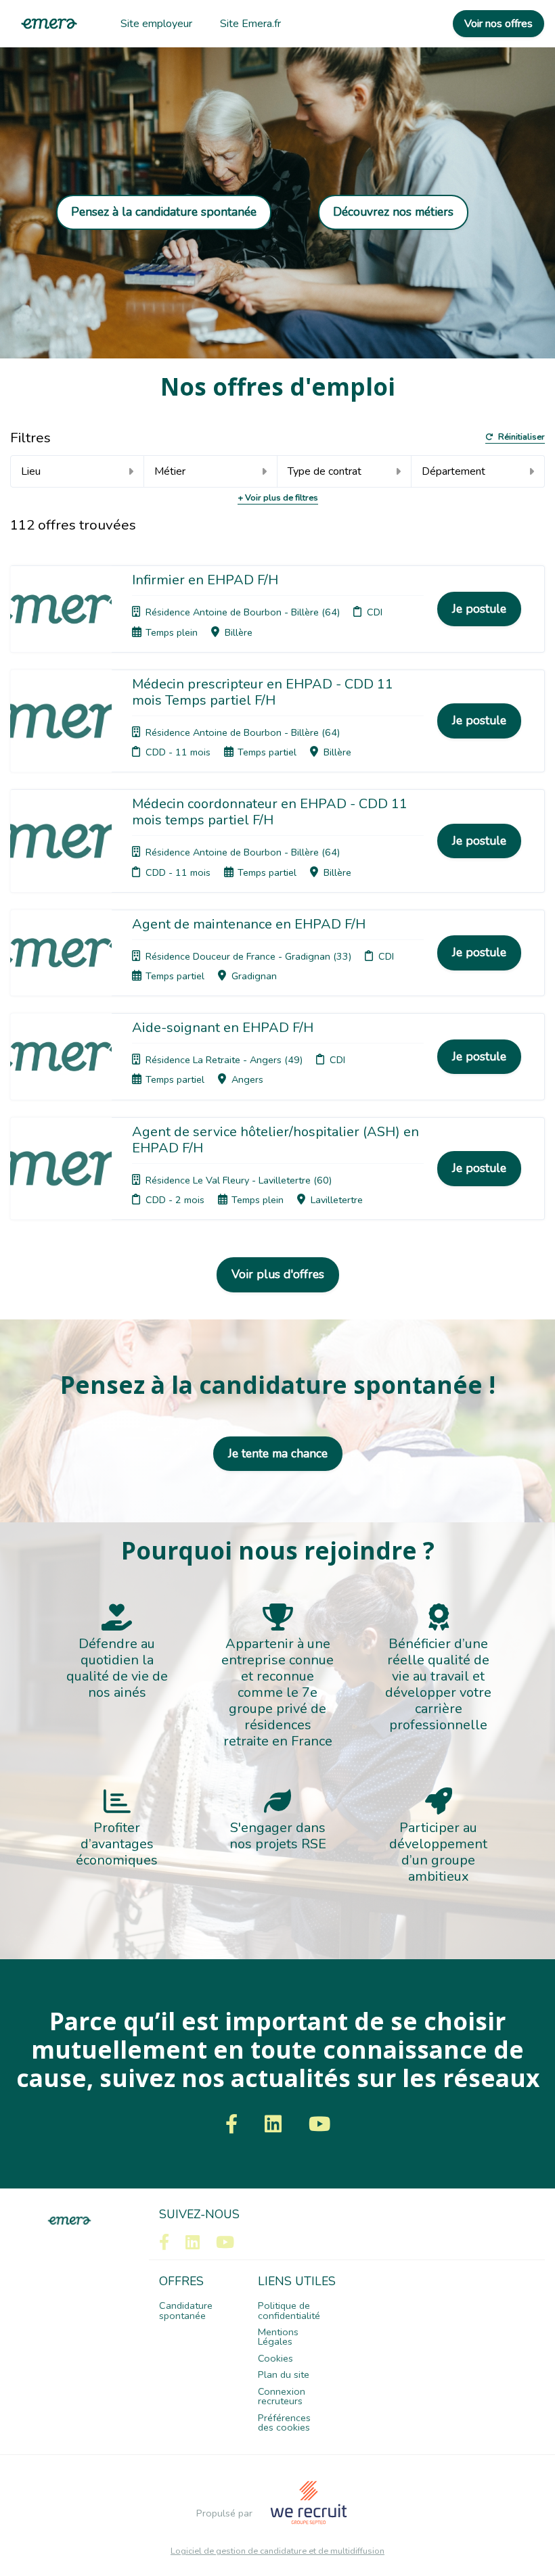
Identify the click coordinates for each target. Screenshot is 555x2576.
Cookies (275, 2358)
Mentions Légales (278, 2337)
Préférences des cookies (284, 2422)
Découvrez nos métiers (393, 212)
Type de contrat (325, 471)
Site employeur (156, 24)
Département (453, 471)
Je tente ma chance (278, 1453)
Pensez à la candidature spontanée (164, 212)
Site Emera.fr (250, 24)
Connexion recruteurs (282, 2396)
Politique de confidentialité (289, 2310)
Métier (170, 471)
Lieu (31, 471)
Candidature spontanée (186, 2310)
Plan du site (284, 2374)
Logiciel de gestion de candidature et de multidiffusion (277, 2551)
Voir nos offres (498, 24)
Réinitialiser (521, 438)
